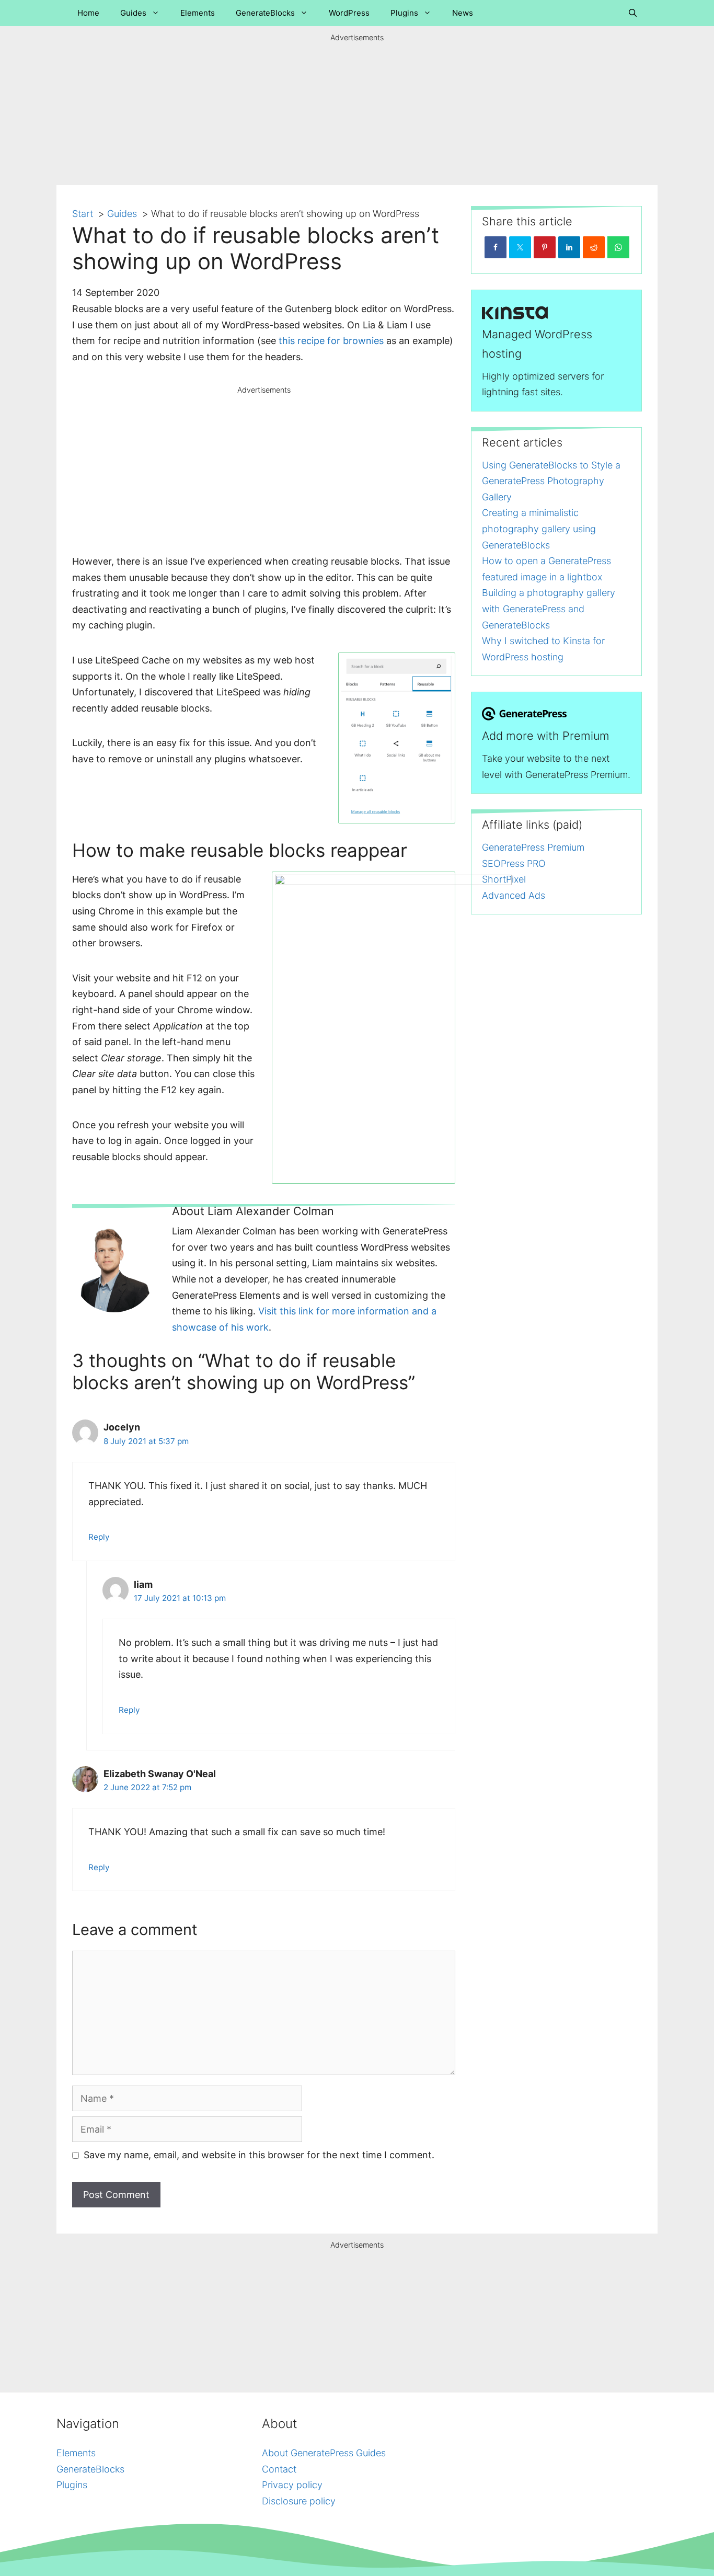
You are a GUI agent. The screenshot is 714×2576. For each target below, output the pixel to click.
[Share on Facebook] (496, 247)
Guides (133, 13)
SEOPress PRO (514, 863)
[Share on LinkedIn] (569, 247)
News (463, 13)
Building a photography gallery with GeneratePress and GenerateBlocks (549, 609)
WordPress (349, 13)
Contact (279, 2469)
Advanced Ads (514, 895)
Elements (198, 13)
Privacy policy (292, 2485)
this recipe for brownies (331, 341)
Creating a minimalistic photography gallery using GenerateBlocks (539, 529)
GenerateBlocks (265, 13)
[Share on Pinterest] (545, 247)
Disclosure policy (299, 2501)
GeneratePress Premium (533, 847)
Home (88, 13)
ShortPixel (504, 879)
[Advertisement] (357, 109)
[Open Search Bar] (633, 13)
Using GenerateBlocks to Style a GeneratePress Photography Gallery (551, 481)
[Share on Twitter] (520, 247)
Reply (99, 1537)
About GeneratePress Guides (324, 2453)
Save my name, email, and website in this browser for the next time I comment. (259, 2155)
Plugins (404, 13)
